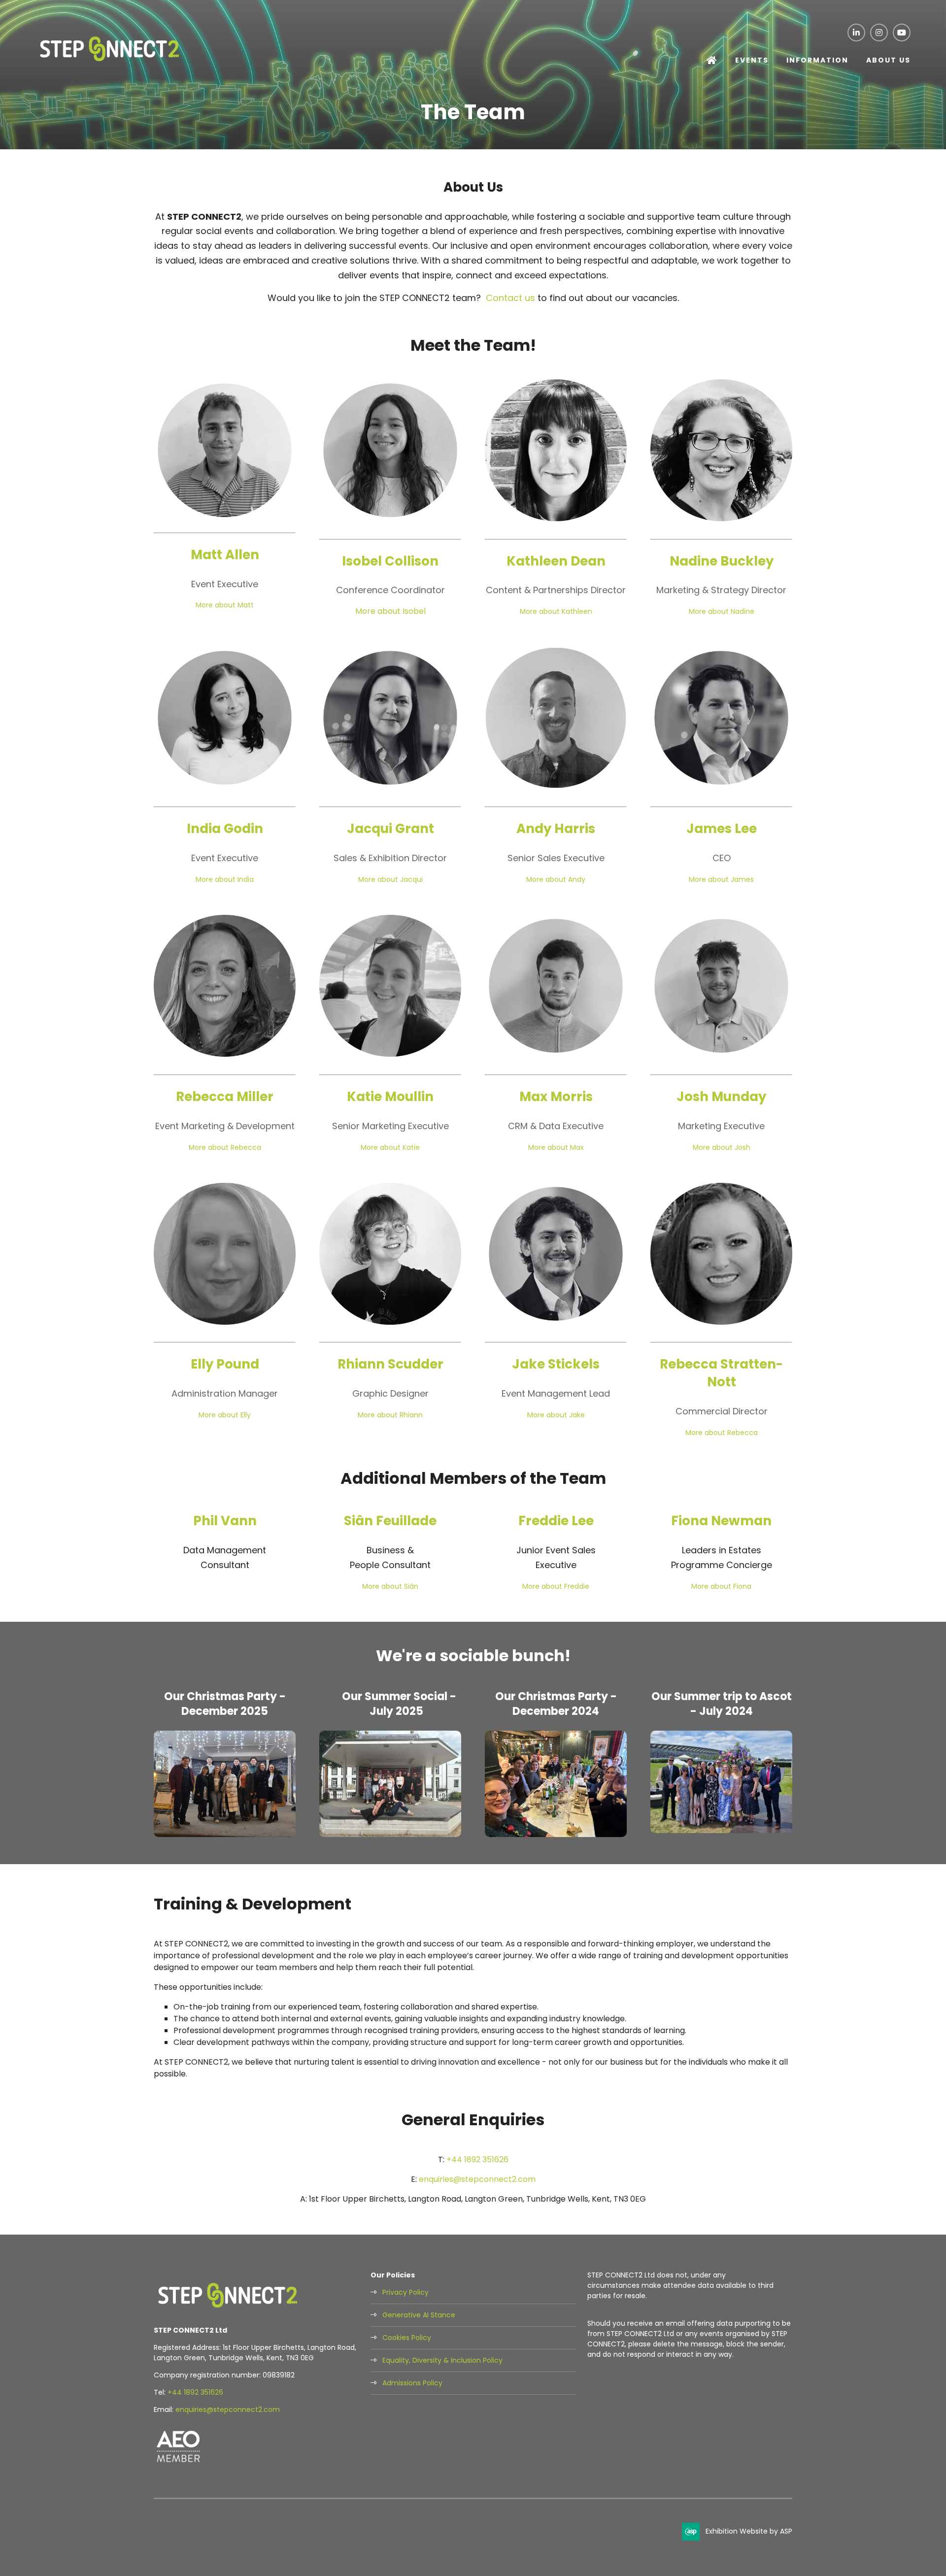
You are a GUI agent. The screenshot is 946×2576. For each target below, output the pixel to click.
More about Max (556, 1147)
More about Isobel (390, 611)
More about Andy (556, 879)
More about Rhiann (390, 1415)
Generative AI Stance (419, 2315)
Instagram (879, 33)
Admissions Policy (412, 2383)
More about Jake (556, 1415)
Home (712, 61)
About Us (888, 60)
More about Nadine (722, 611)
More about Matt (225, 605)
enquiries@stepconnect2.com (477, 2179)
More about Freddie (556, 1586)
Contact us (510, 298)
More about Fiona (721, 1586)
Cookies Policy (407, 2338)
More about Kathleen (556, 611)
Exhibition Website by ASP (749, 2531)
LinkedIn (856, 33)
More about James (721, 879)
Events (752, 60)
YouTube (902, 33)
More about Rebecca (225, 1147)
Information (817, 60)
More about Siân (390, 1586)
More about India (225, 879)
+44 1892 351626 (477, 2159)
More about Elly (225, 1415)
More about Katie (390, 1147)
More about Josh (722, 1147)
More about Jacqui (390, 879)
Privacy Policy (405, 2292)
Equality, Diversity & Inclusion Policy (442, 2360)
